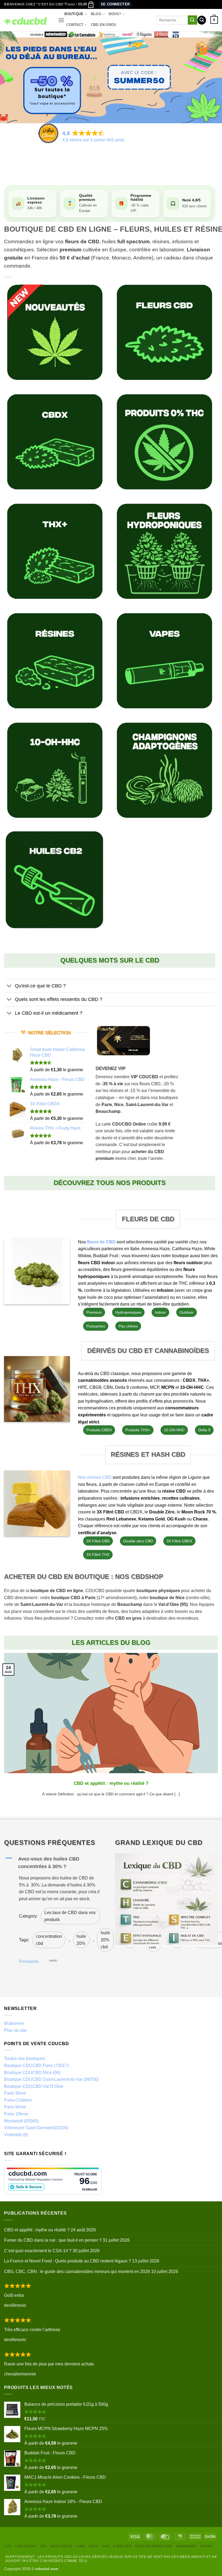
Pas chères (128, 1326)
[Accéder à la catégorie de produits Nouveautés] (55, 332)
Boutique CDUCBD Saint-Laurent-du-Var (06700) (51, 2079)
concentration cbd (49, 1940)
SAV (43, 2546)
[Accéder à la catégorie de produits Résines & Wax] (55, 661)
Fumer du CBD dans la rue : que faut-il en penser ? (53, 2240)
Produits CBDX (99, 1430)
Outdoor (187, 1312)
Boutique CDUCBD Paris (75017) (36, 2066)
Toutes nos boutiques (25, 2059)
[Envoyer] (192, 20)
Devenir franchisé (154, 2546)
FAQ (106, 2546)
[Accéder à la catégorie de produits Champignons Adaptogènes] (164, 770)
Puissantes (96, 1326)
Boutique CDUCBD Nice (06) (32, 2073)
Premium (94, 1312)
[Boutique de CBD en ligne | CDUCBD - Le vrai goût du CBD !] (27, 20)
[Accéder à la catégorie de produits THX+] (55, 551)
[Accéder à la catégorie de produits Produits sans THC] (164, 442)
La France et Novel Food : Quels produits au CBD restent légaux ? (68, 2261)
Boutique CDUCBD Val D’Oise (34, 2086)
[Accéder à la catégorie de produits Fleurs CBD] (164, 332)
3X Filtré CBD (98, 1541)
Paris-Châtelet (18, 2100)
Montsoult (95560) (21, 2121)
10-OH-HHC (174, 1430)
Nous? (115, 14)
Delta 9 (204, 1430)
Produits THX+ (138, 1430)
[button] (79, 4)
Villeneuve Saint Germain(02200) (36, 2128)
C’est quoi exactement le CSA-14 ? (38, 2251)
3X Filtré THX (98, 1555)
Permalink (29, 1961)
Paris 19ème (16, 2114)
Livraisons (26, 2546)
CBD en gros (104, 25)
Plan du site (15, 2030)
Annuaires (186, 2546)
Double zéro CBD (138, 1541)
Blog (96, 14)
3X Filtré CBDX (179, 1541)
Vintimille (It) (16, 2135)
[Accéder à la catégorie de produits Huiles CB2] (55, 880)
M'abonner (14, 2023)
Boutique (74, 14)
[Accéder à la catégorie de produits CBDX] (55, 442)
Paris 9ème (15, 2107)
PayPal (207, 2546)
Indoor (160, 1312)
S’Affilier (122, 2546)
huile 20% (81, 1940)
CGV (8, 2546)
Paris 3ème (15, 2093)
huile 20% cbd (105, 1940)
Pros (94, 2546)
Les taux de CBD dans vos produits (70, 1916)
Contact (75, 25)
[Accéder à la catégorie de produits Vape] (164, 661)
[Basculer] (9, 986)
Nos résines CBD (95, 1477)
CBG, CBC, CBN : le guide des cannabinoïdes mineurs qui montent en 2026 (77, 2272)
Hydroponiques (128, 1312)
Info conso (61, 2546)
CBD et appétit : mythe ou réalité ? (111, 1783)
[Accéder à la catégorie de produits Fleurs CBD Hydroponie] (164, 551)
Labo (81, 2546)
